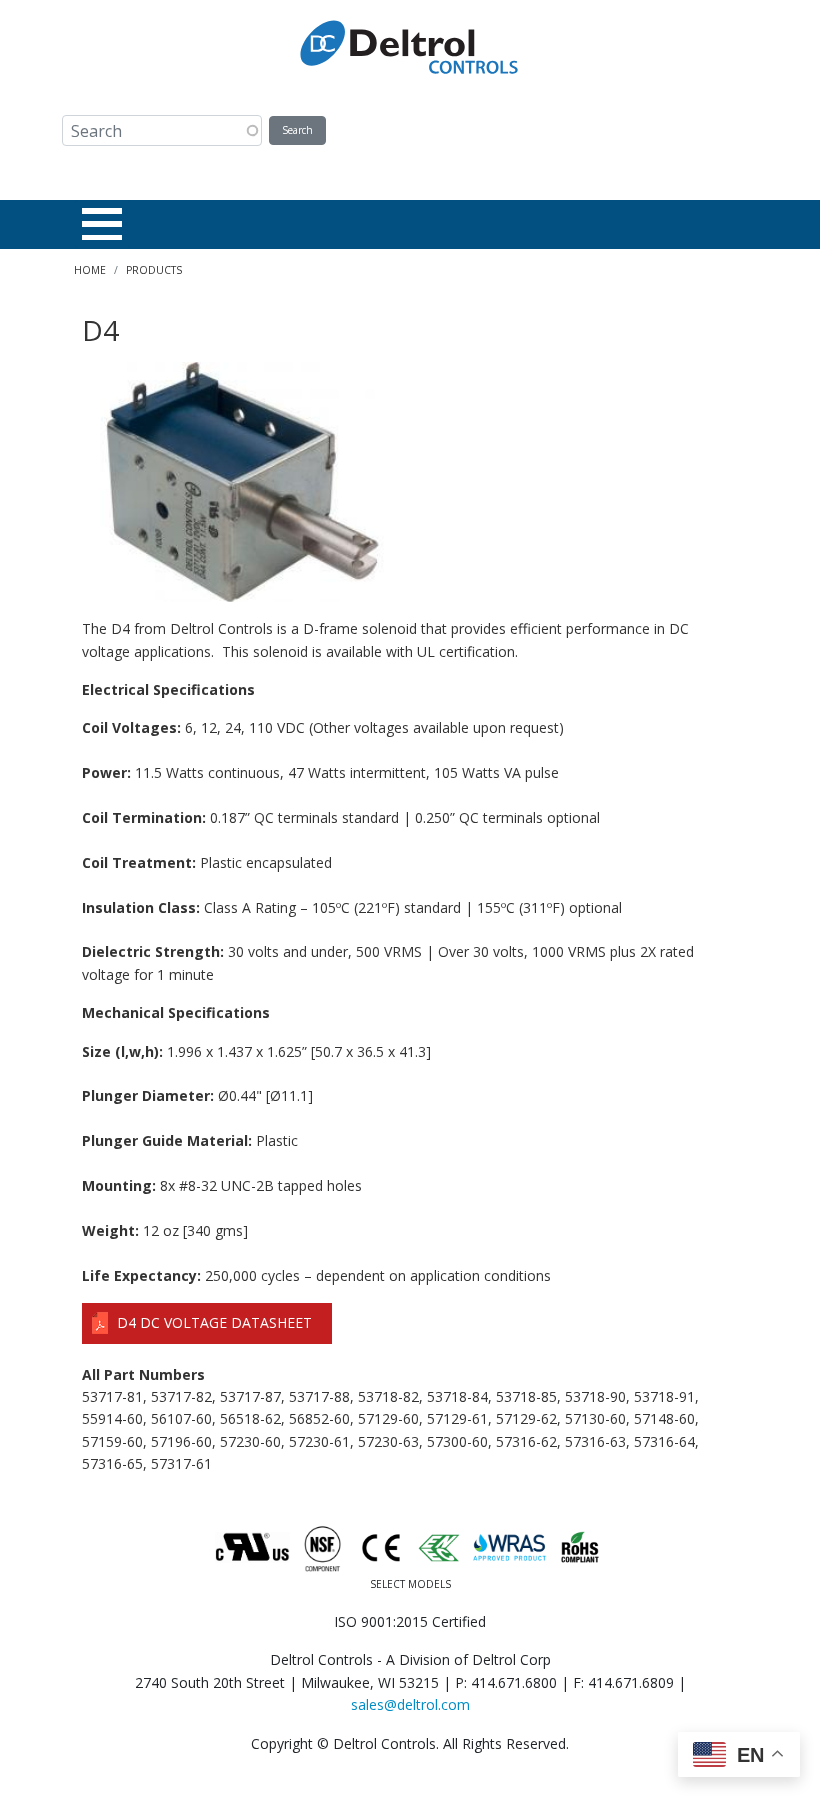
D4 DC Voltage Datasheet (214, 1322)
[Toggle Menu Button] (102, 224)
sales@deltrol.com (410, 1704)
